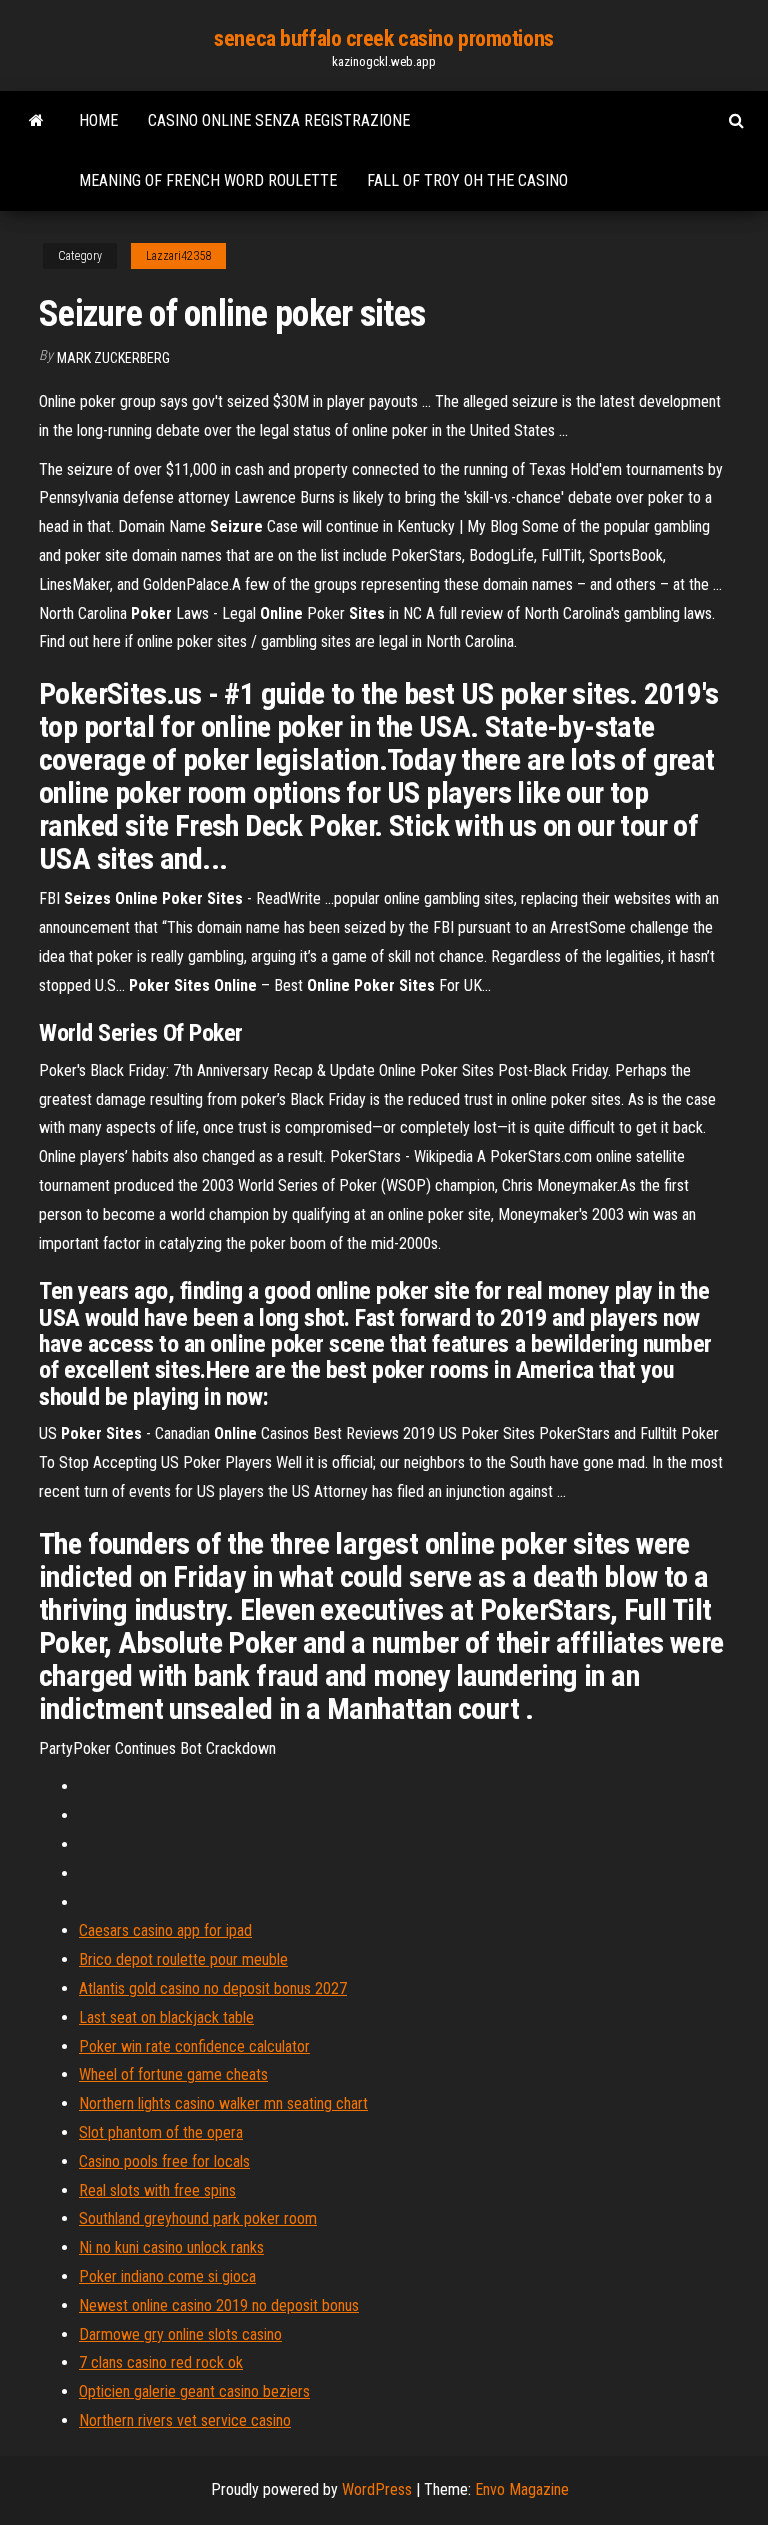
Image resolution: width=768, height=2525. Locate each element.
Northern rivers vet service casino (185, 2420)
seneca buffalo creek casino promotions (383, 38)
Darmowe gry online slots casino (180, 2334)
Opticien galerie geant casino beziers (194, 2391)
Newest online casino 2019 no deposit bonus (219, 2305)
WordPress (377, 2489)
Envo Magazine (522, 2489)
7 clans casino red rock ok (161, 2362)
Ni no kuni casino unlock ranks (171, 2247)
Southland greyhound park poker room (198, 2218)
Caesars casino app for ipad (165, 1930)
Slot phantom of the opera (161, 2132)
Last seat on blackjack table (166, 2017)
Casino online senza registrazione (279, 120)
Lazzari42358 (178, 256)
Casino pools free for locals (164, 2161)
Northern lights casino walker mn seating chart (223, 2103)
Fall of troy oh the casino (467, 180)
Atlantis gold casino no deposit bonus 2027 (213, 1988)
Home (98, 120)
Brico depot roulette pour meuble (183, 1959)
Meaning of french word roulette (208, 180)
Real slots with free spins (157, 2190)
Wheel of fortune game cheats (173, 2074)
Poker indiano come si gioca (167, 2276)
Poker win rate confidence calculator (194, 2046)
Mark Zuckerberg (113, 358)
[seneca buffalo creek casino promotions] (36, 121)
